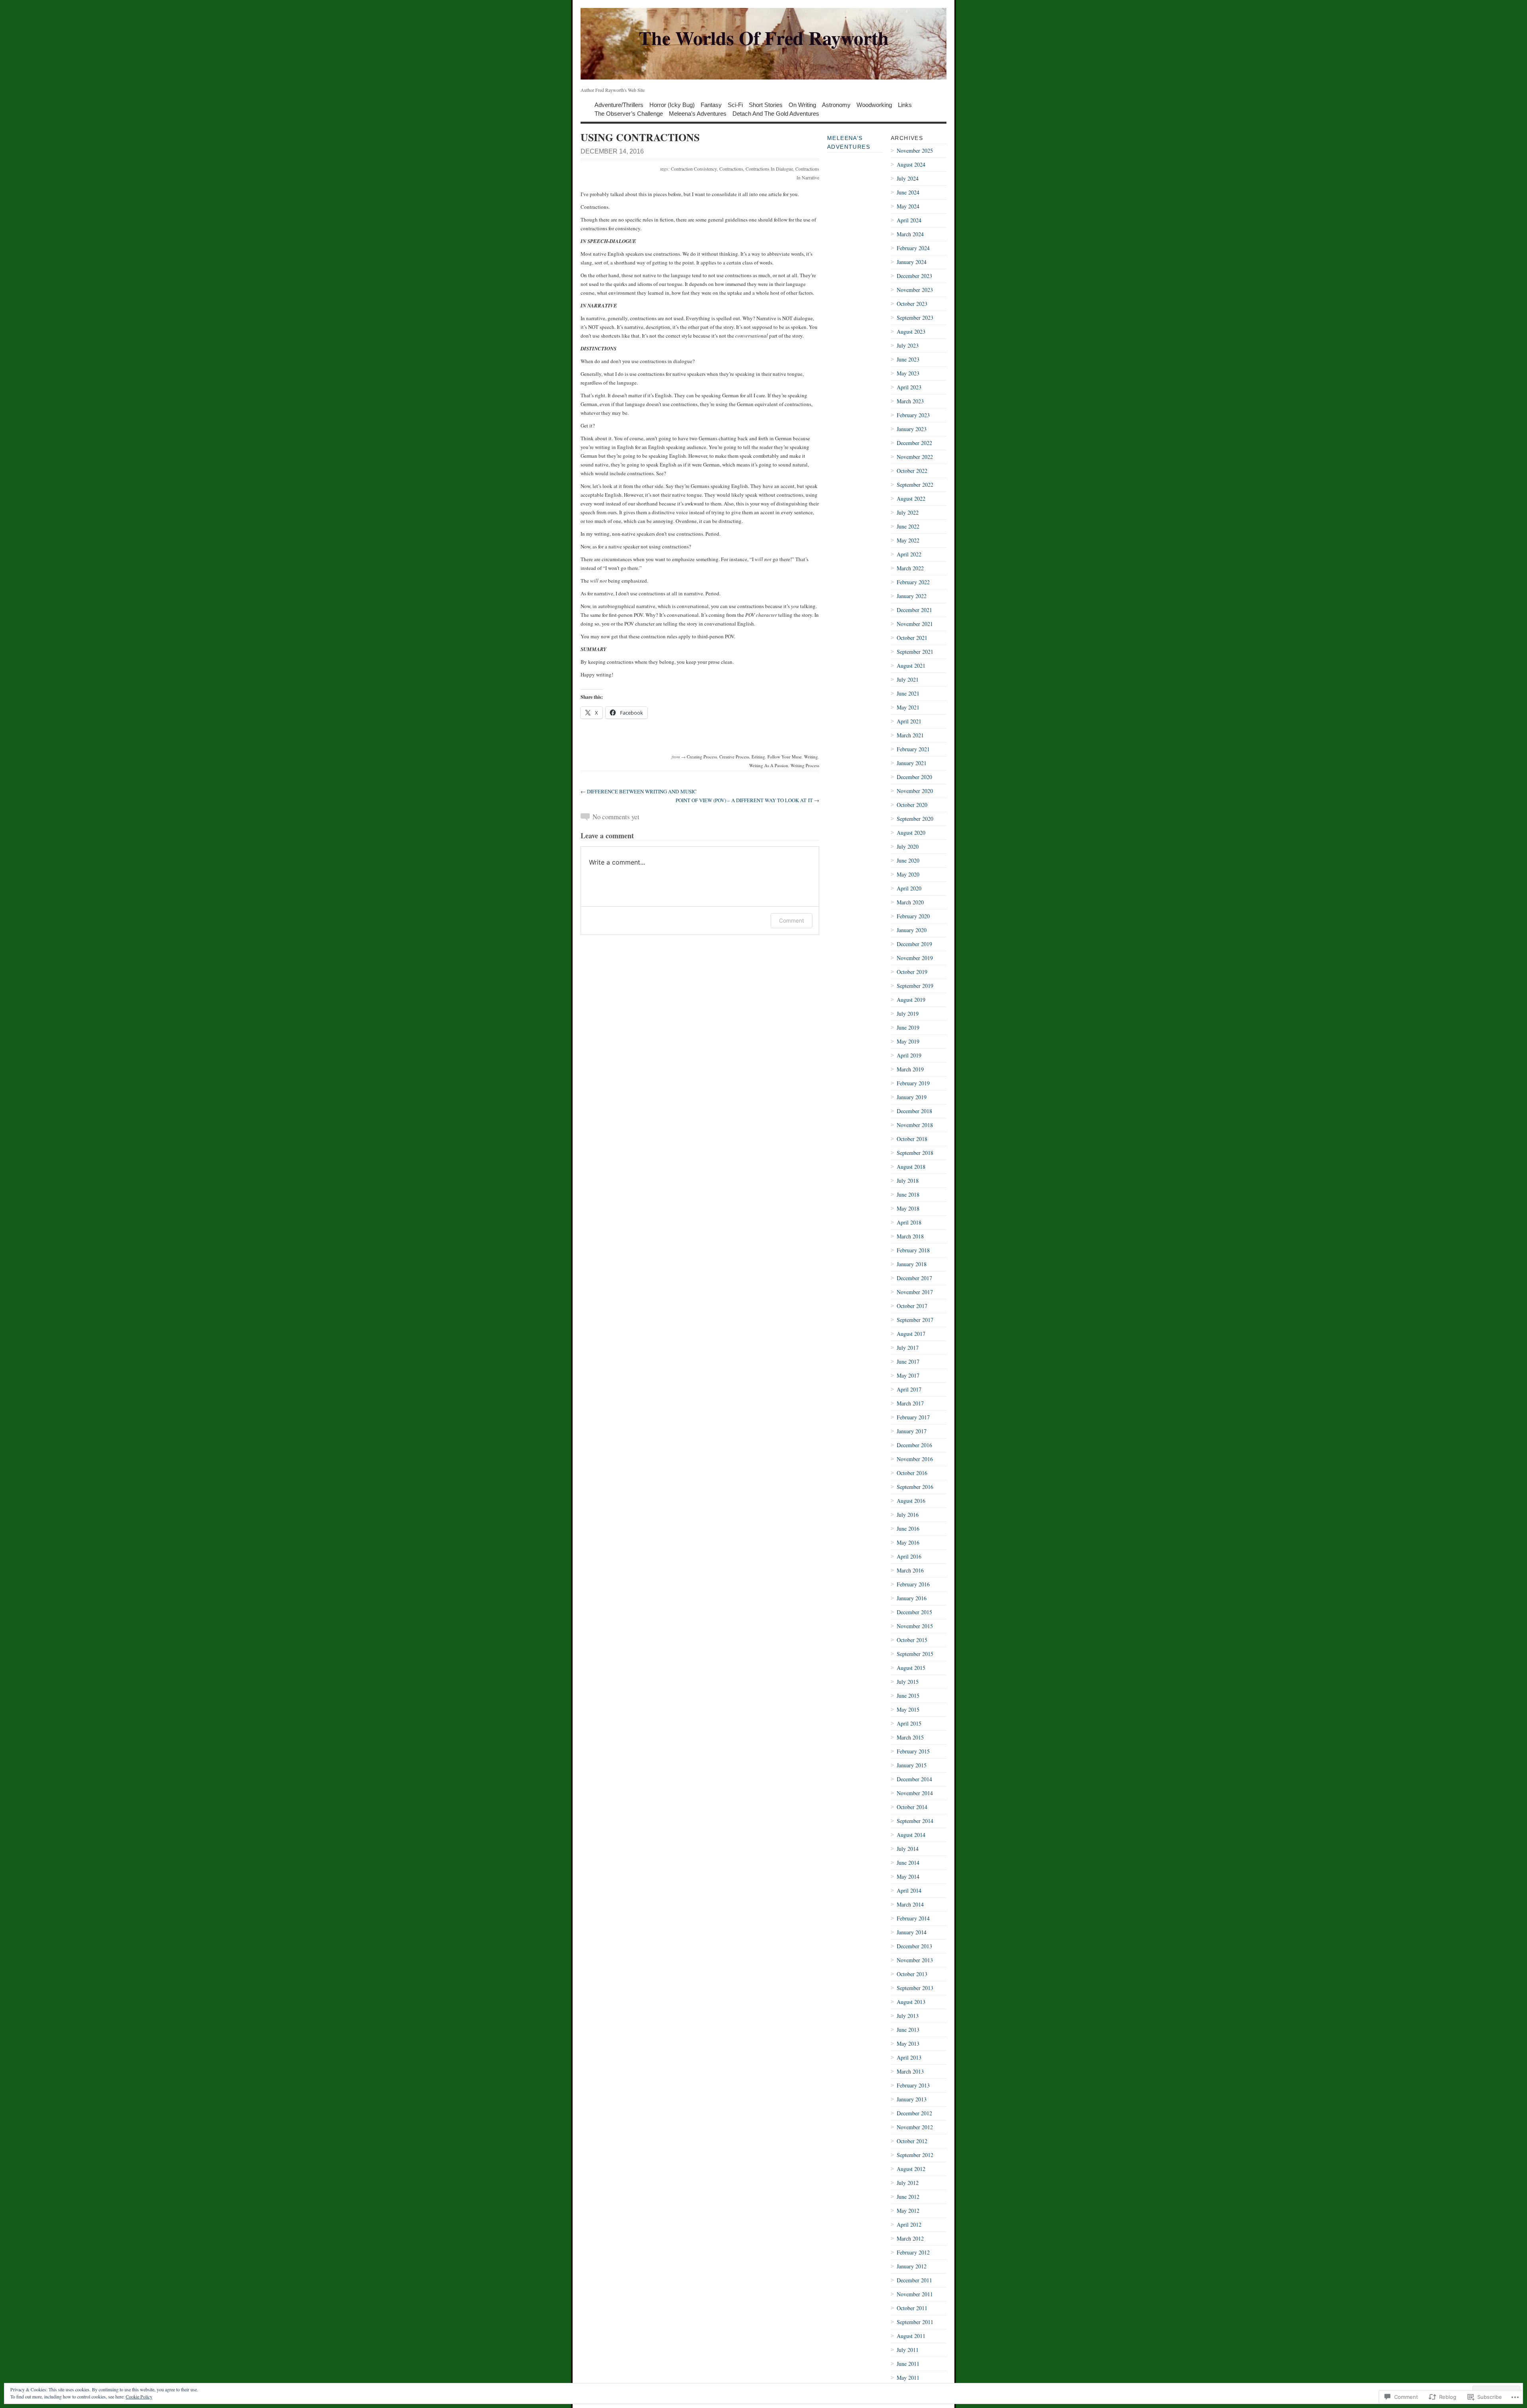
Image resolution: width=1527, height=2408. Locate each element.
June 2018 (908, 1194)
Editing (758, 757)
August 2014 (911, 1835)
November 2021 (915, 624)
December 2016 (914, 1445)
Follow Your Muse (785, 757)
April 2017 (909, 1389)
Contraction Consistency (694, 169)
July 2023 (908, 345)
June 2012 (908, 2197)
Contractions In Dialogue (769, 169)
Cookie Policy (139, 2396)
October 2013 (912, 1974)
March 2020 (910, 902)
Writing (811, 757)
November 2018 (915, 1125)
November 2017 (915, 1292)
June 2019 (908, 1027)
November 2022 (915, 457)
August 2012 (911, 2169)
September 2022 (915, 485)
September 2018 (915, 1153)
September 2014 (915, 1821)
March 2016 (910, 1570)
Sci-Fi (735, 104)
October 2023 (912, 304)
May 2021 (908, 707)
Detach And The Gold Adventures (776, 113)
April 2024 (909, 220)
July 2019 (908, 1014)
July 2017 (908, 1348)
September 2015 (915, 1654)
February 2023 (913, 415)
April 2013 (909, 2057)
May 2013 (908, 2044)
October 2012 (912, 2141)
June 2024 (908, 192)
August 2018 (911, 1167)
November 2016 (915, 1459)
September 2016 (915, 1487)
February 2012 (913, 2252)
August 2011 (911, 2336)
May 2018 (908, 1208)
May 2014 (908, 1876)
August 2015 (911, 1668)
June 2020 (908, 860)
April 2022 (909, 554)
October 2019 (912, 972)
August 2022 (911, 499)
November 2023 (915, 290)
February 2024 (913, 248)
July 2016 (908, 1515)
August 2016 (911, 1501)
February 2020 (913, 916)
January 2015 (912, 1765)
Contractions (731, 169)
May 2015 (908, 1709)
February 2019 (913, 1083)
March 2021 (910, 735)
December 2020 (914, 777)
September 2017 (915, 1320)
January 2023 (912, 429)
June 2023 (908, 359)
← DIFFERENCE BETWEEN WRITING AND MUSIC (639, 791)
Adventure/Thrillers (619, 104)
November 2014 (915, 1793)
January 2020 (912, 930)
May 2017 (908, 1375)
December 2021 (914, 610)
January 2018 (912, 1264)
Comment (792, 920)
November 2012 (915, 2127)
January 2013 (912, 2099)
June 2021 (908, 693)
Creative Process (734, 757)
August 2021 (911, 666)
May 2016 (908, 1542)
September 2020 (915, 819)
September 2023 (915, 318)
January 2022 (912, 596)
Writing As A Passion (769, 765)
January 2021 (912, 763)
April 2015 (909, 1723)
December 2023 (914, 276)
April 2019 (909, 1055)
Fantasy (711, 104)
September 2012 (915, 2155)
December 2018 (914, 1111)
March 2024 (910, 234)
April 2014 (909, 1890)
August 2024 (911, 164)
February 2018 (913, 1250)
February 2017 (913, 1417)
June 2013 (908, 2030)
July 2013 (908, 2016)
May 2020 (908, 874)
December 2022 (914, 443)
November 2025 (915, 151)
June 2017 (908, 1361)
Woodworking (874, 104)
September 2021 (915, 652)
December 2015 (914, 1612)
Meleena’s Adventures (698, 113)
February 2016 (913, 1584)
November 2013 (915, 1960)
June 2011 (908, 2364)
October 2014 (912, 1807)
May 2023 (908, 373)
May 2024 (908, 206)
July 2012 (908, 2183)
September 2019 (915, 986)
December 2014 (914, 1779)
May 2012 (908, 2211)
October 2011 (912, 2308)
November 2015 (915, 1626)
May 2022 (908, 540)
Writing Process (805, 765)
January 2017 (912, 1431)
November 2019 (915, 958)
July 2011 (908, 2350)
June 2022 (908, 526)
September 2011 (915, 2322)
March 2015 (910, 1737)
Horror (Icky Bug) (672, 104)
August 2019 (911, 1000)
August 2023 (911, 331)
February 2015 (913, 1751)
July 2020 (908, 846)
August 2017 (911, 1334)
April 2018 (909, 1222)
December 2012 (914, 2113)
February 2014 (913, 1918)
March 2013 (910, 2071)
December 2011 (914, 2280)
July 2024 (908, 178)
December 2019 (914, 944)
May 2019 (908, 1041)
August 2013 (911, 2002)
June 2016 (908, 1529)
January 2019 (912, 1097)
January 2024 (912, 262)
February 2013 (913, 2085)
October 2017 (912, 1306)
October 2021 (912, 638)
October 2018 (912, 1139)
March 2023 (910, 401)
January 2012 (912, 2266)
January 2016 (912, 1598)
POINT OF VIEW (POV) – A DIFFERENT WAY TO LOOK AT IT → (747, 800)
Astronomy (836, 104)
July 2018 (908, 1181)
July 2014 (908, 1849)
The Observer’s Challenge (629, 113)
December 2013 (914, 1946)
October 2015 (912, 1640)
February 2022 (913, 582)
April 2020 (909, 888)
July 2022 (908, 512)
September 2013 (915, 1988)
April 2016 (909, 1556)
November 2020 (915, 791)
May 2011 (908, 2378)
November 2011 (915, 2294)
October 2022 (912, 471)
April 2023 (909, 387)
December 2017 (914, 1278)
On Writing (802, 104)
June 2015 (908, 1696)
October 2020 (912, 805)
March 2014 (910, 1904)
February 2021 (913, 749)
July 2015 (908, 1682)
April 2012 (909, 2224)
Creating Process (702, 757)
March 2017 (910, 1403)
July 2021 (908, 679)
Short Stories (766, 104)
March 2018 (910, 1236)
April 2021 (909, 721)
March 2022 (910, 568)
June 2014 (908, 1863)
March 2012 (910, 2238)
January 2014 (912, 1932)
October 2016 (912, 1473)
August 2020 (911, 833)
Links (905, 104)
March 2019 (910, 1069)
